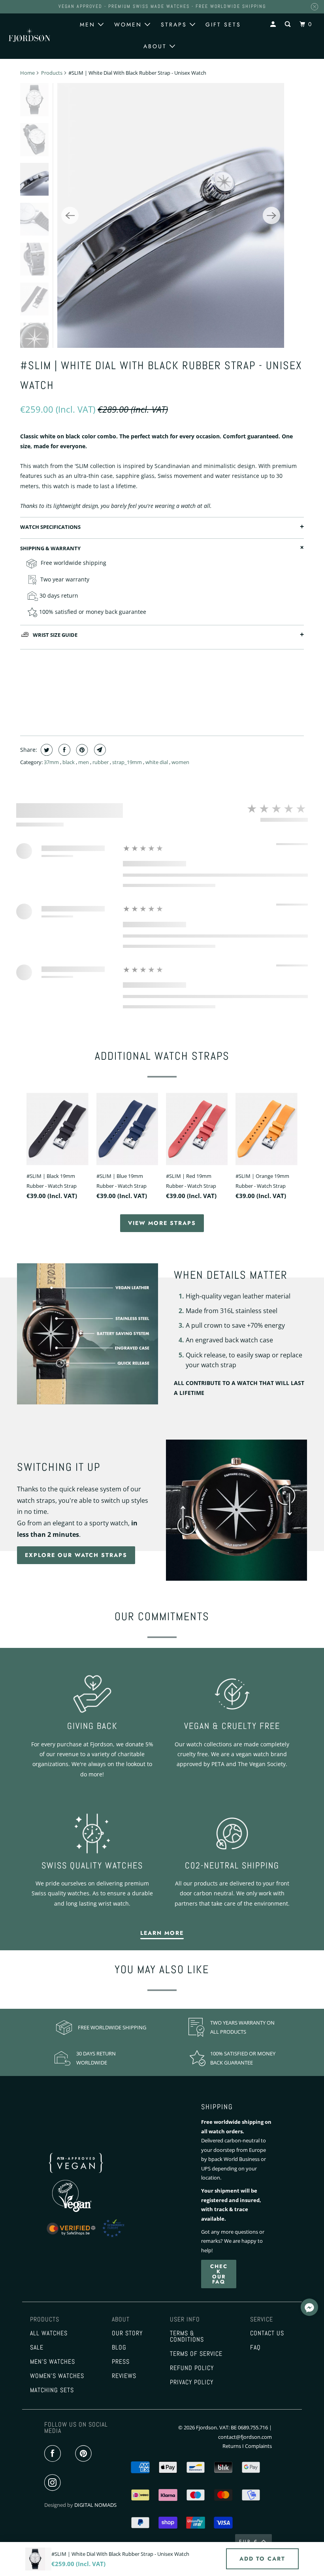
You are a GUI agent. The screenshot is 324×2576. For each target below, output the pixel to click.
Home (27, 73)
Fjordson (206, 2427)
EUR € (249, 2542)
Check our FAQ (219, 2274)
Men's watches (53, 2362)
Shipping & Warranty (50, 548)
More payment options (162, 711)
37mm (52, 762)
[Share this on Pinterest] (81, 750)
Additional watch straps (162, 1056)
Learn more (162, 1933)
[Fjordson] (30, 35)
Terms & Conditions (187, 2336)
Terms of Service (196, 2354)
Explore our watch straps (76, 1555)
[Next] (271, 215)
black (69, 762)
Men (89, 25)
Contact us (267, 2333)
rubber (101, 762)
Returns (232, 2446)
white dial (157, 762)
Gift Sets (223, 25)
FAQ (255, 2348)
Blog (119, 2348)
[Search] (289, 24)
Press (121, 2362)
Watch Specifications (50, 527)
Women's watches (57, 2376)
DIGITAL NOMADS (95, 2505)
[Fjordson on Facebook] (54, 2454)
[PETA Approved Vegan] (85, 2175)
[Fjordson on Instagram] (54, 2483)
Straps (175, 25)
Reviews (124, 2376)
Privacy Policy (192, 2382)
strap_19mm (128, 762)
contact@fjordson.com (245, 2437)
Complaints (258, 2446)
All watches (49, 2333)
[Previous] (70, 215)
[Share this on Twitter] (46, 750)
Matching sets (52, 2390)
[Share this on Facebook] (63, 750)
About (156, 46)
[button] (309, 2308)
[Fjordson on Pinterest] (85, 2454)
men (84, 762)
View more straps (162, 1223)
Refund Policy (192, 2368)
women (180, 762)
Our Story (127, 2333)
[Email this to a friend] (99, 750)
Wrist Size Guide (55, 635)
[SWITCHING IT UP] (236, 1510)
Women (129, 25)
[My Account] (274, 24)
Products (52, 73)
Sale (37, 2348)
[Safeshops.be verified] (94, 2238)
